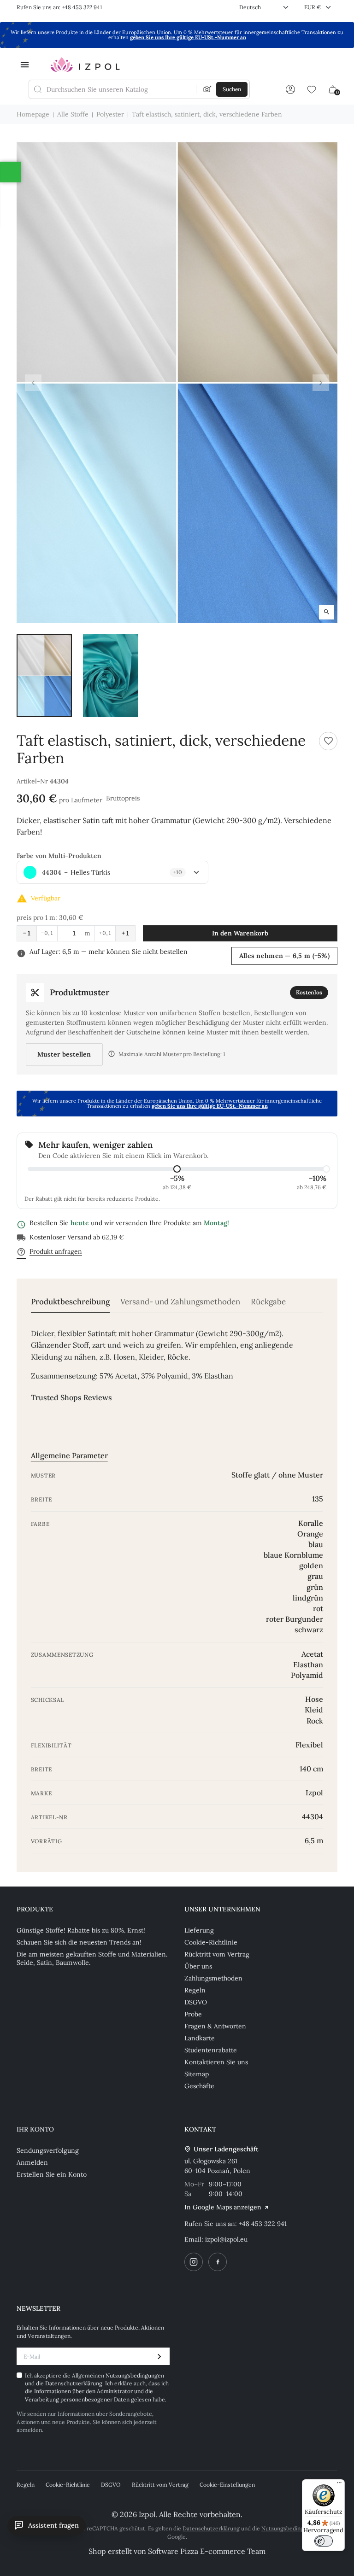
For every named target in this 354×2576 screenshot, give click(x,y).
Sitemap (197, 2074)
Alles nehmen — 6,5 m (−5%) (284, 956)
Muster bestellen (64, 1054)
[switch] (324, 2541)
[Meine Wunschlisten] (312, 89)
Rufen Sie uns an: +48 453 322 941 (59, 7)
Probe (193, 2014)
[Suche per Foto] (207, 89)
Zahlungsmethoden (213, 1978)
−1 (27, 933)
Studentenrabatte (211, 2050)
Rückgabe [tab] (268, 1302)
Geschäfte (199, 2086)
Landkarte (200, 2038)
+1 (125, 933)
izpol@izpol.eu (226, 2239)
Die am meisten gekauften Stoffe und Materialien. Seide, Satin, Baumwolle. (92, 1958)
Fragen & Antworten (215, 2026)
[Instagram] (194, 2262)
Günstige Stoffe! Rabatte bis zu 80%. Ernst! (81, 1930)
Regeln (195, 1990)
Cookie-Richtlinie (211, 1942)
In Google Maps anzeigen (223, 2207)
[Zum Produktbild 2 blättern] (111, 676)
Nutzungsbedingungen (135, 2375)
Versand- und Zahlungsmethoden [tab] (180, 1302)
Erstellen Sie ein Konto (52, 2174)
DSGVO (196, 2002)
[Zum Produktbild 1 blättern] (44, 676)
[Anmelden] (290, 89)
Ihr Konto (35, 2129)
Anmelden (32, 2162)
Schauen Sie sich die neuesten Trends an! (79, 1942)
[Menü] (339, 2485)
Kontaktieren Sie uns (216, 2062)
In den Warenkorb (240, 933)
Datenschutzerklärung (74, 2383)
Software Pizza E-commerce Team (207, 2551)
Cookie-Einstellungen (227, 2485)
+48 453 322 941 (263, 2224)
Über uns (198, 1966)
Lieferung (199, 1930)
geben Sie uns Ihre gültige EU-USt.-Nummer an (188, 37)
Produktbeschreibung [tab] (70, 1302)
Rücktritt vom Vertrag (217, 1954)
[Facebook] (218, 2262)
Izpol (314, 1793)
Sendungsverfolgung (48, 2150)
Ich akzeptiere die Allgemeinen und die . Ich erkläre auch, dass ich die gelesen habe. (97, 2387)
